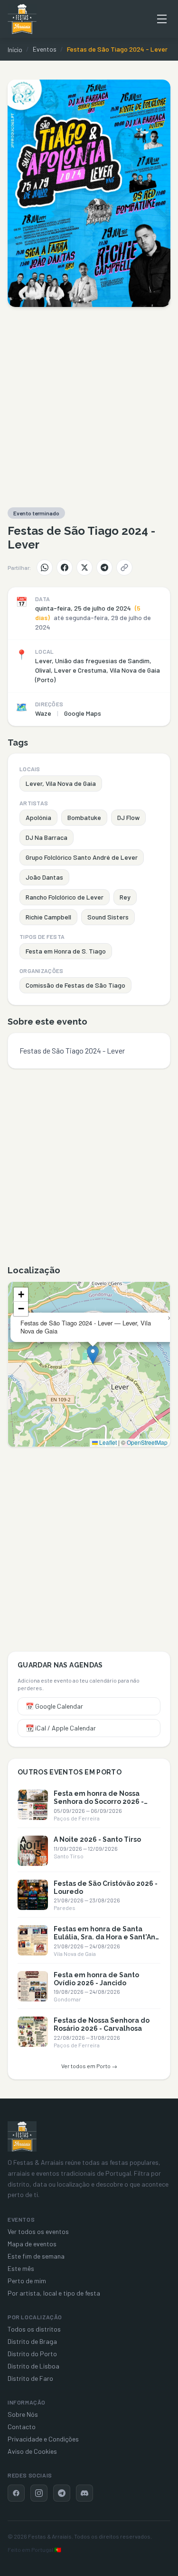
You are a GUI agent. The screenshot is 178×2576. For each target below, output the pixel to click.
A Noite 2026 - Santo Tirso (97, 1839)
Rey (125, 897)
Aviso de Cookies (32, 2451)
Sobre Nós (23, 2414)
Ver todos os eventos (38, 2231)
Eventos (45, 49)
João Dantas (44, 877)
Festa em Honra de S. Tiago (66, 951)
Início (15, 50)
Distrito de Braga (32, 2341)
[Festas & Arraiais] (22, 2136)
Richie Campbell (48, 917)
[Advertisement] (89, 407)
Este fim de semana (36, 2256)
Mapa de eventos (32, 2244)
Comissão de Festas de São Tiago (75, 985)
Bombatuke (84, 817)
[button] (93, 1355)
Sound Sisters (108, 917)
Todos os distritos (34, 2329)
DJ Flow (128, 817)
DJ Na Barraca (47, 837)
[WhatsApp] (45, 567)
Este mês (21, 2268)
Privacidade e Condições (43, 2439)
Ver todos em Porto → (89, 2066)
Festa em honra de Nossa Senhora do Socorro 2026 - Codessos (99, 1801)
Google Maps (83, 713)
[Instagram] (39, 2493)
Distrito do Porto (32, 2354)
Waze (43, 713)
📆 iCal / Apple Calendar (61, 1728)
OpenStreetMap (147, 1442)
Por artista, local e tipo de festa (54, 2293)
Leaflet (107, 1442)
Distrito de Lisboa (33, 2366)
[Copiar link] (124, 567)
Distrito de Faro (30, 2378)
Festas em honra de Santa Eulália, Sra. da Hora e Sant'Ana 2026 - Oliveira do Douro (107, 1937)
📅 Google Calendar (54, 1706)
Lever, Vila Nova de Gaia (61, 783)
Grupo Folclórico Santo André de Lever (82, 857)
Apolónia (38, 817)
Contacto (22, 2427)
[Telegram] (104, 567)
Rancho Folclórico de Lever (65, 897)
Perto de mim (27, 2281)
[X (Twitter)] (84, 567)
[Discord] (84, 2493)
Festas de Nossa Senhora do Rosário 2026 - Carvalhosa (102, 2024)
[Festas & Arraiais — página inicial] (22, 19)
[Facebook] (65, 567)
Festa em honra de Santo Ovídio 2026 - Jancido (96, 1979)
